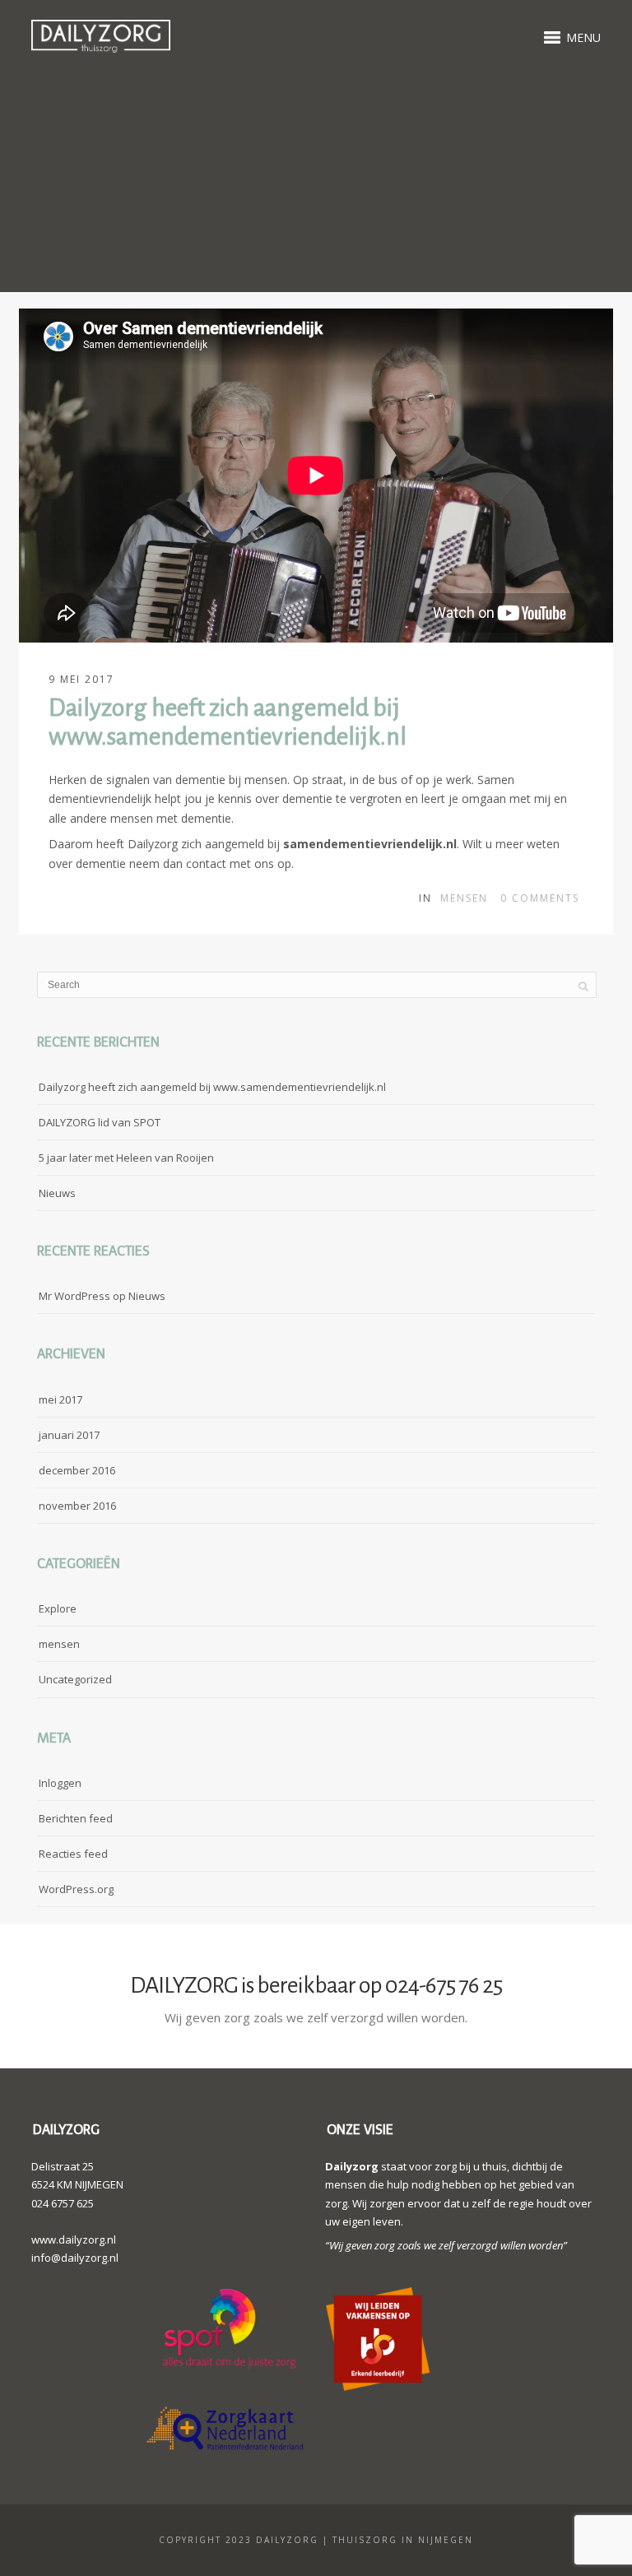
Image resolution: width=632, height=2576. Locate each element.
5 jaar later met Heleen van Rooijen (126, 1158)
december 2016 (77, 1470)
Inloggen (60, 1783)
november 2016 (77, 1506)
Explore (58, 1608)
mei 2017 (60, 1399)
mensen (464, 898)
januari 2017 (69, 1435)
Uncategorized (75, 1679)
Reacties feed (73, 1854)
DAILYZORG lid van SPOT (100, 1122)
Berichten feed (76, 1818)
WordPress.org (76, 1889)
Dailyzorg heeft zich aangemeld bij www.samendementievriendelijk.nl (212, 1087)
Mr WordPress (74, 1296)
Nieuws (57, 1193)
